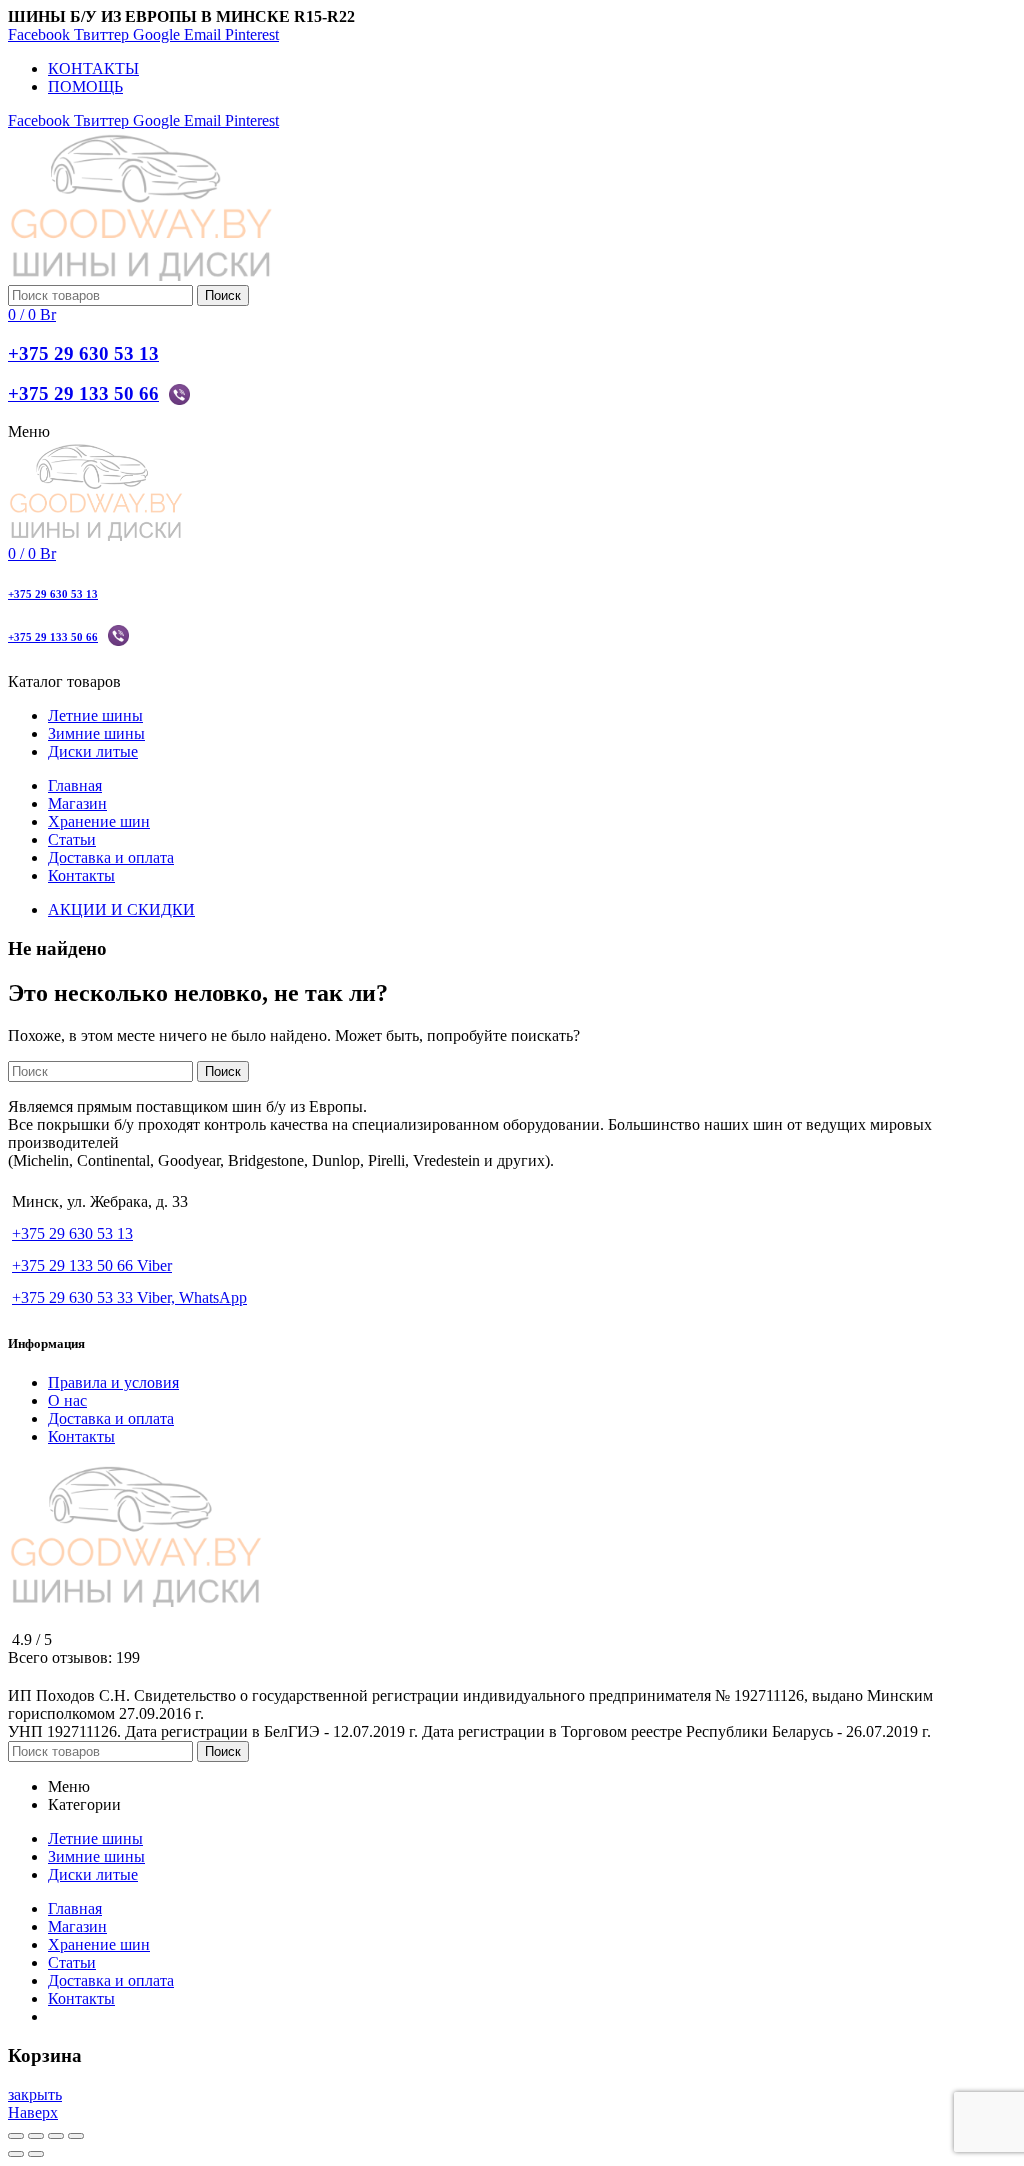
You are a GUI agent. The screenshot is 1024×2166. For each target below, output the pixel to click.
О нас (67, 1400)
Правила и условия (113, 1382)
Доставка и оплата (111, 1418)
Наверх (33, 2112)
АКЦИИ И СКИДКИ (121, 909)
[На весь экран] (56, 2136)
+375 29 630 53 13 (83, 353)
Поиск (223, 295)
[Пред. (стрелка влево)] (16, 2154)
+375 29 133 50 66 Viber (92, 1265)
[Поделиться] (36, 2136)
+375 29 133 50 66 (83, 393)
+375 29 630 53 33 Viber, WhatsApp (129, 1297)
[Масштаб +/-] (76, 2136)
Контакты (81, 1436)
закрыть (35, 2094)
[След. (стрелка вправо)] (36, 2154)
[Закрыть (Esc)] (16, 2136)
